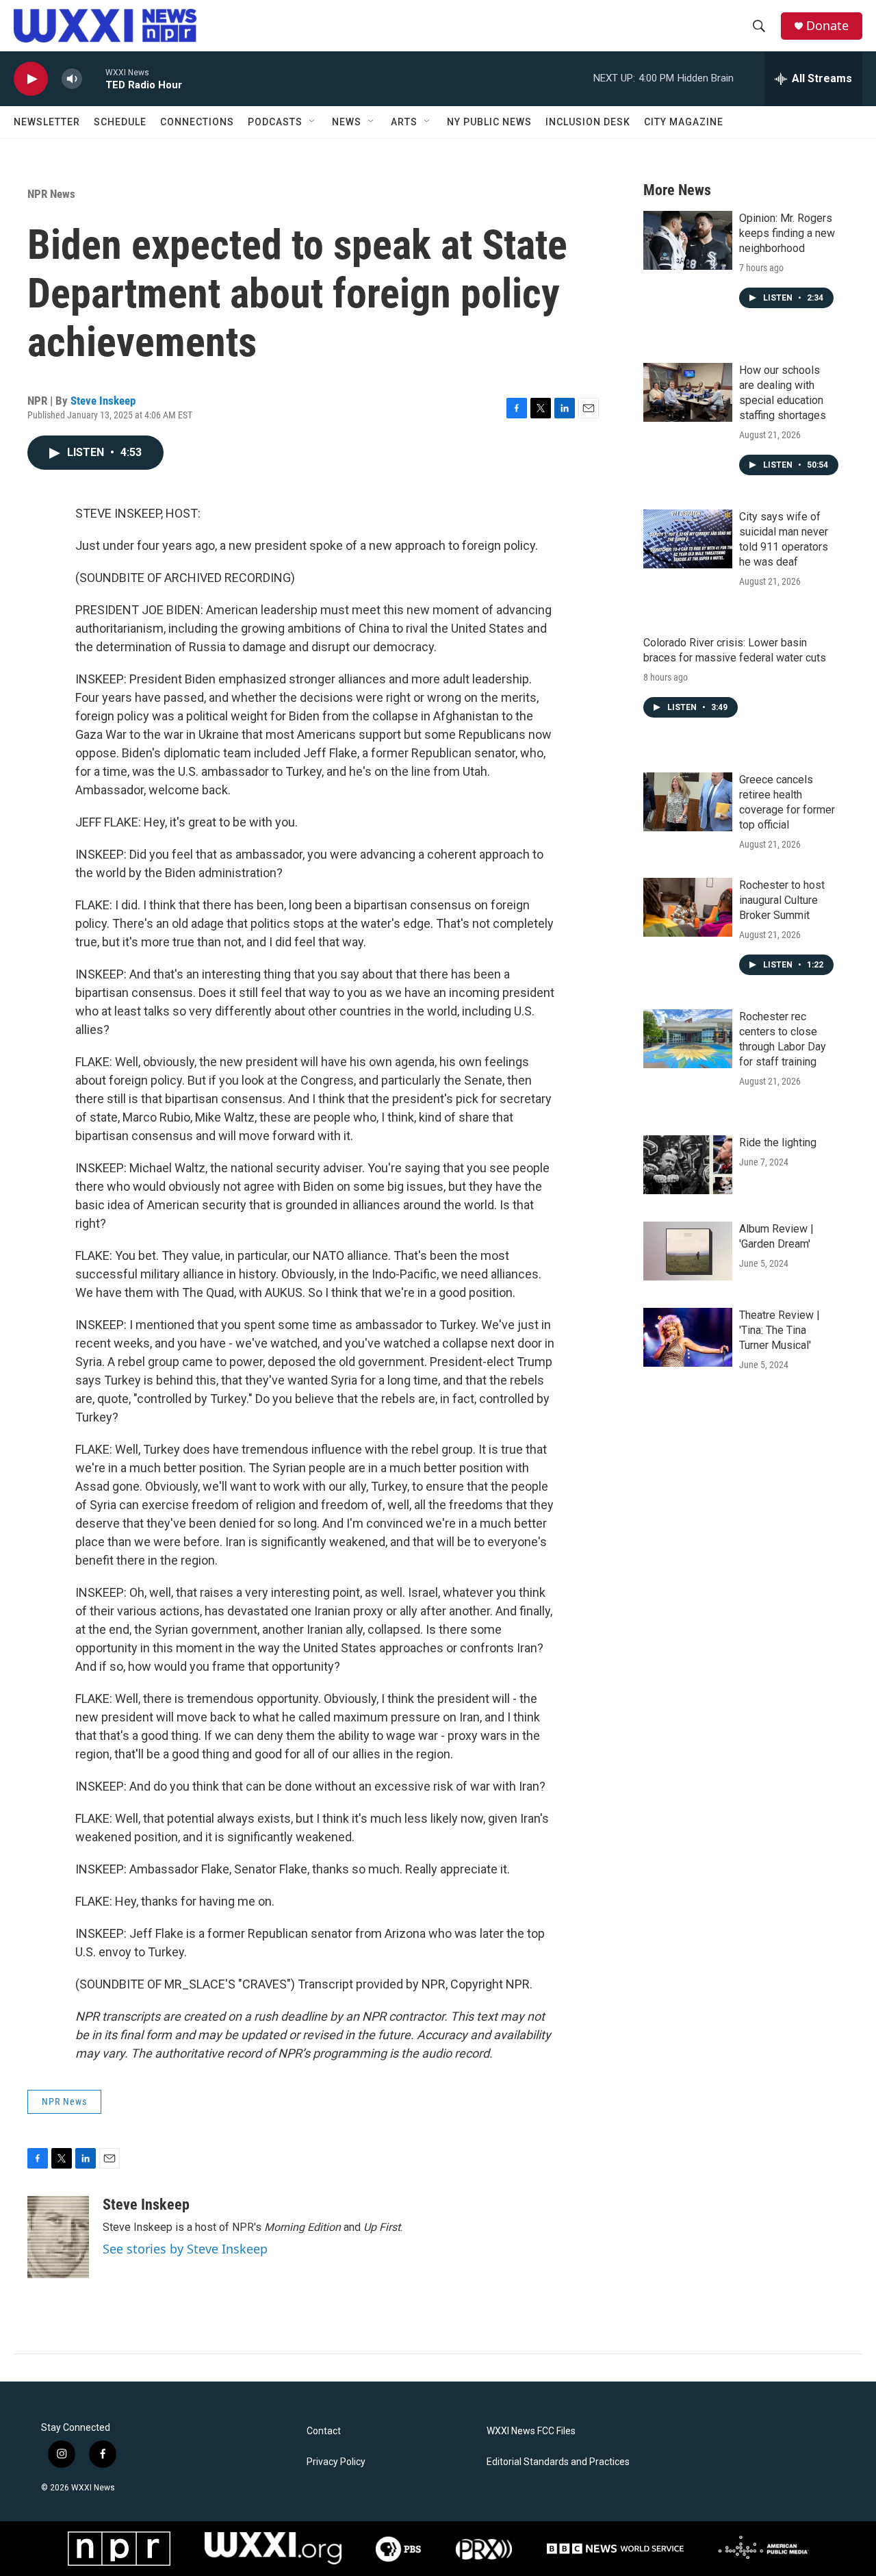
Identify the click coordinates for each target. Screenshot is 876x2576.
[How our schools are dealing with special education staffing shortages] (688, 392)
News (347, 122)
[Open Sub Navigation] (313, 122)
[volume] (72, 79)
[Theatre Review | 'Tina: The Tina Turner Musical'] (688, 1337)
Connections (197, 122)
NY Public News (489, 122)
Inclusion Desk (588, 122)
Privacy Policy (336, 2462)
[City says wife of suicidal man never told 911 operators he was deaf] (688, 539)
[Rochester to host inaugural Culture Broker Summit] (688, 907)
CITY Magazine (684, 122)
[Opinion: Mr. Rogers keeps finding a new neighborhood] (688, 240)
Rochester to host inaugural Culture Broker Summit (782, 900)
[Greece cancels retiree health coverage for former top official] (688, 802)
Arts (404, 122)
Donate (827, 26)
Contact (324, 2431)
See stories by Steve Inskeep (185, 2249)
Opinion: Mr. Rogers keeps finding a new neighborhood (787, 233)
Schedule (120, 122)
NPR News (51, 194)
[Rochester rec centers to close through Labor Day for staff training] (688, 1039)
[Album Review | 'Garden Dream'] (688, 1251)
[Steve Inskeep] (58, 2237)
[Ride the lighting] (688, 1165)
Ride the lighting (778, 1142)
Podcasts (275, 122)
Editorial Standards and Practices (558, 2462)
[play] (31, 79)
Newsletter (47, 122)
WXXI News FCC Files (531, 2431)
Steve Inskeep (103, 401)
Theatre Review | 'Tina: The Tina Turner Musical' (780, 1330)
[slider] (94, 78)
